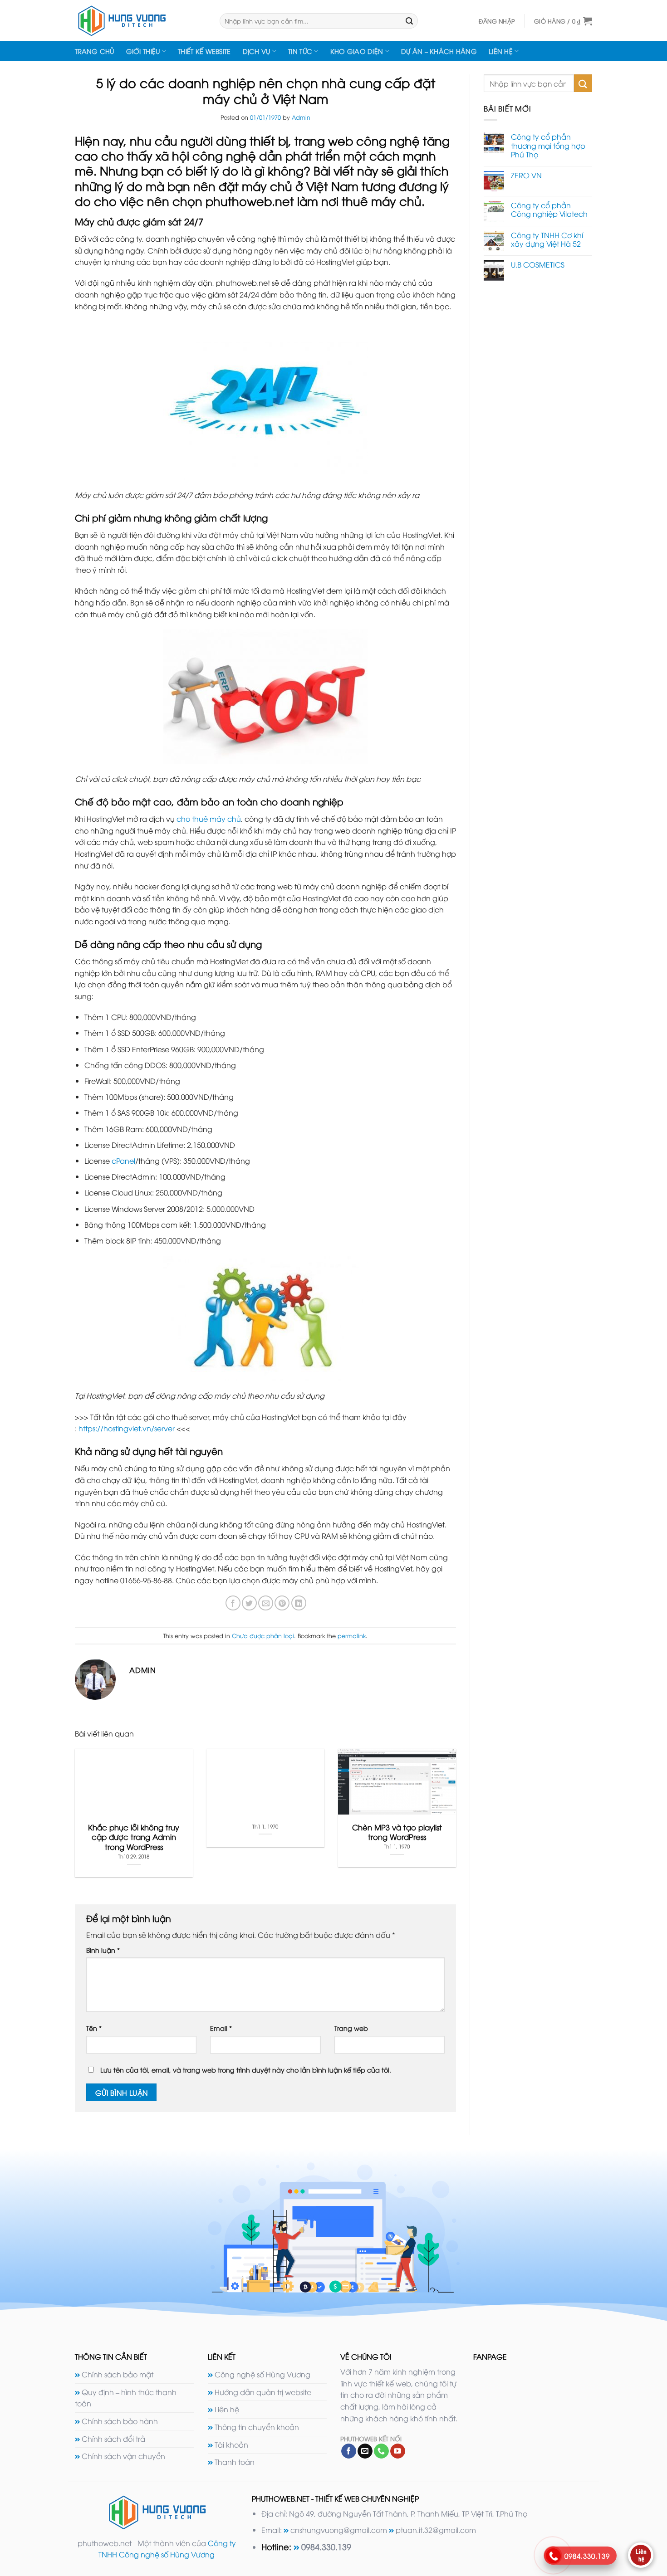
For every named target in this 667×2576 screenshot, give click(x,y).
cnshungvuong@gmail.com (339, 2530)
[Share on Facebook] (233, 1603)
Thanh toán (235, 2462)
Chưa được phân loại (263, 1635)
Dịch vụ (257, 51)
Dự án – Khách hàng (439, 51)
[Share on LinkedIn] (299, 1603)
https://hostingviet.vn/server (127, 1428)
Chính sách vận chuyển (123, 2456)
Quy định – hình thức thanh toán (126, 2398)
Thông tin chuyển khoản (257, 2427)
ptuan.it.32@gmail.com (436, 2530)
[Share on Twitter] (249, 1603)
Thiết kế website (204, 51)
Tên (94, 2028)
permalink (352, 1635)
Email (221, 2028)
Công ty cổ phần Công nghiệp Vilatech (549, 210)
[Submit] (409, 21)
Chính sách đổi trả (113, 2439)
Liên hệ (501, 51)
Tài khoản (231, 2444)
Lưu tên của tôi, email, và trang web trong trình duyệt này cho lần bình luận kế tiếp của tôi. (246, 2070)
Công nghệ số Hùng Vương (262, 2374)
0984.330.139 (326, 2546)
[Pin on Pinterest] (282, 1603)
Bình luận (103, 1950)
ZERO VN (526, 175)
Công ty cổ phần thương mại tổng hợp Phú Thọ (548, 146)
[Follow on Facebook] (349, 2451)
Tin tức (300, 51)
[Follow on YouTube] (398, 2451)
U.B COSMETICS (538, 265)
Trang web (351, 2028)
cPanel (123, 1161)
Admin (301, 117)
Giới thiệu (143, 51)
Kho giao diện (357, 51)
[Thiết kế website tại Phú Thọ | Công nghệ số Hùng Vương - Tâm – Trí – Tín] (140, 21)
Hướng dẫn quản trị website (263, 2392)
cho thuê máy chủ (209, 819)
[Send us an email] (365, 2451)
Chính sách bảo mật (118, 2374)
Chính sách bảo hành (120, 2421)
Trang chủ (95, 51)
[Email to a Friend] (266, 1603)
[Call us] (381, 2451)
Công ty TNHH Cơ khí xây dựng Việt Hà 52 (547, 239)
